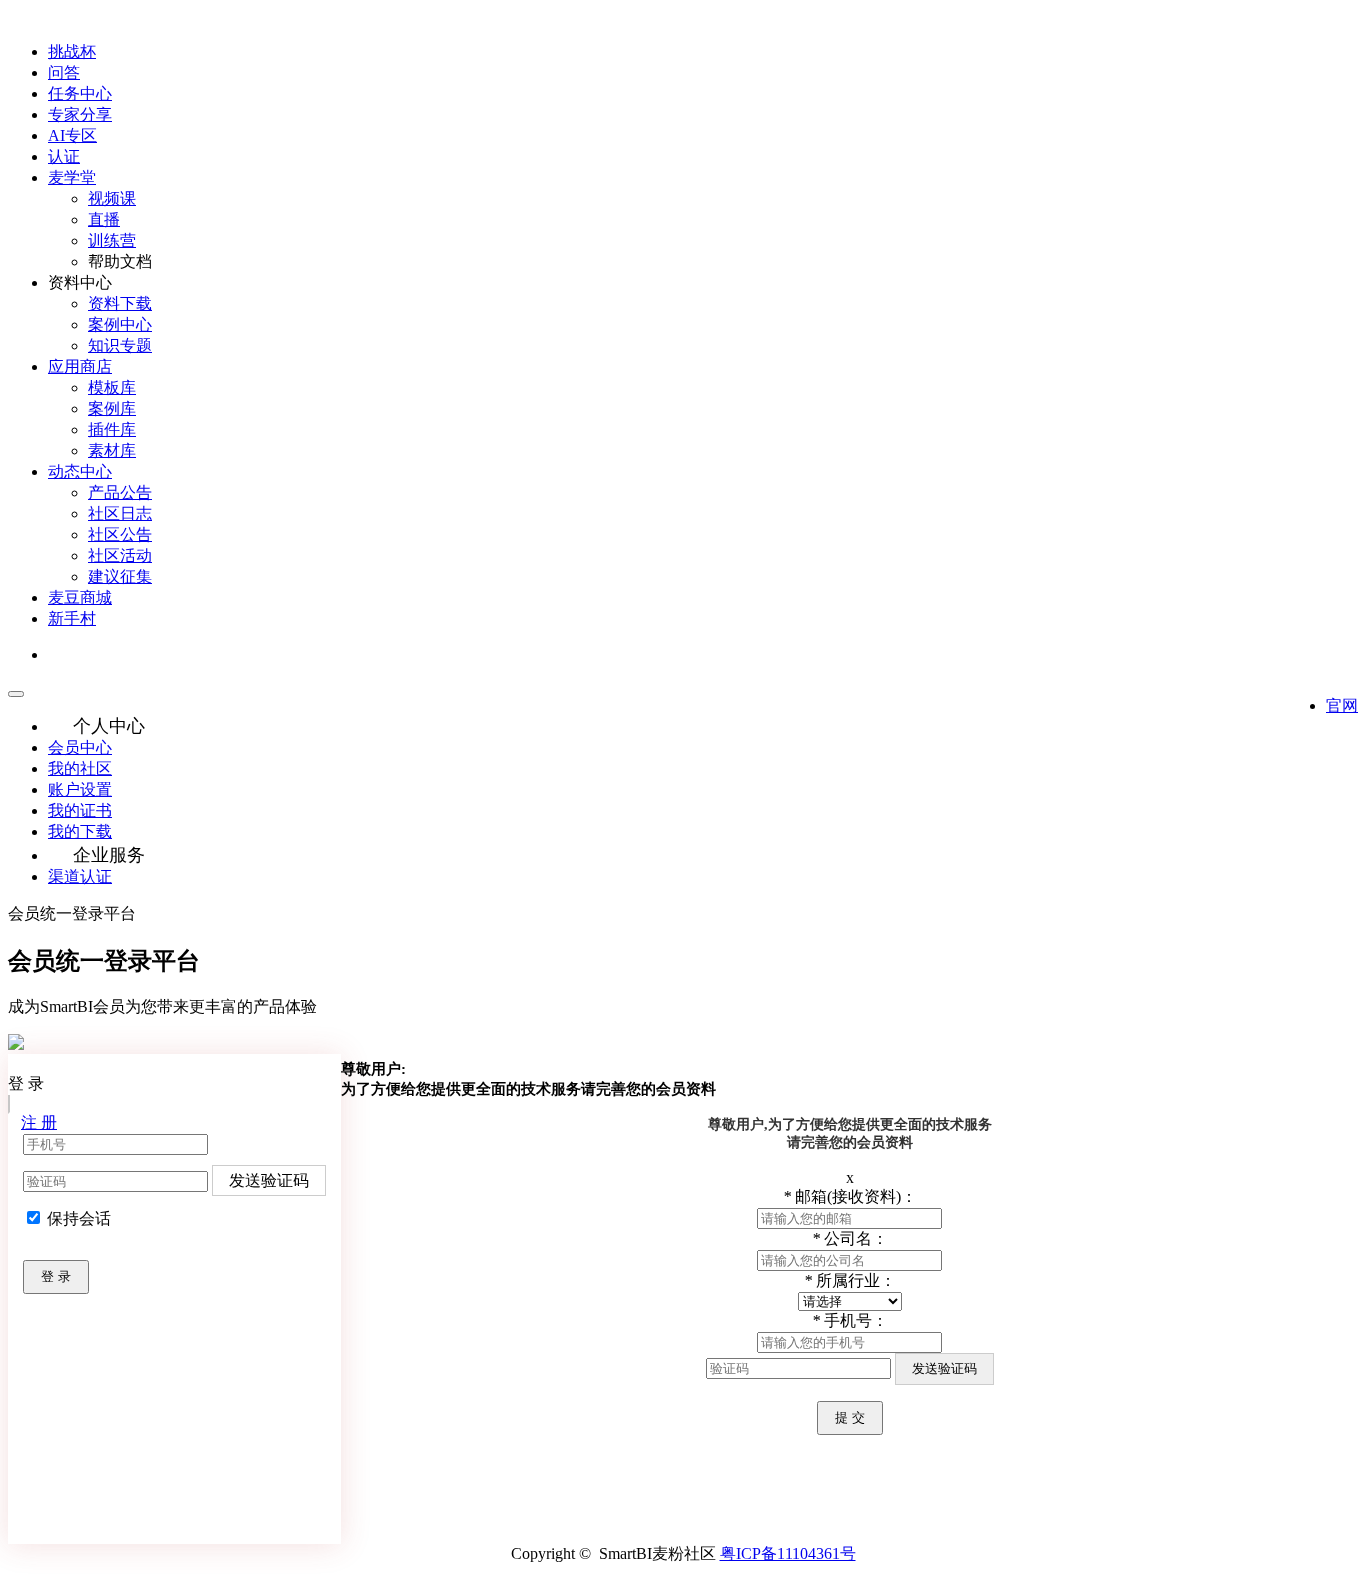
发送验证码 (269, 1180)
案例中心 (120, 324)
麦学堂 (72, 177)
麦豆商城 (80, 597)
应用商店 (80, 366)
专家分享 (80, 114)
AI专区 (72, 135)
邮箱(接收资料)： (850, 1196)
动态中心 (80, 471)
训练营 (112, 240)
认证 (64, 156)
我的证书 (80, 810)
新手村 (72, 618)
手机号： (850, 1320)
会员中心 (80, 747)
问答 (64, 72)
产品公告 (120, 492)
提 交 (850, 1417)
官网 (1342, 705)
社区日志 (120, 513)
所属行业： (850, 1280)
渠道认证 (80, 876)
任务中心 (80, 93)
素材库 (112, 450)
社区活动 (120, 555)
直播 (104, 219)
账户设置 (80, 789)
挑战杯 (72, 51)
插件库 (112, 429)
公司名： (850, 1238)
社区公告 (120, 534)
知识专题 (120, 345)
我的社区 (80, 768)
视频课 (112, 198)
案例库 (112, 408)
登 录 (56, 1276)
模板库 (112, 387)
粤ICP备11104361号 (788, 1553)
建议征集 (120, 576)
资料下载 (120, 303)
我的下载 (80, 831)
